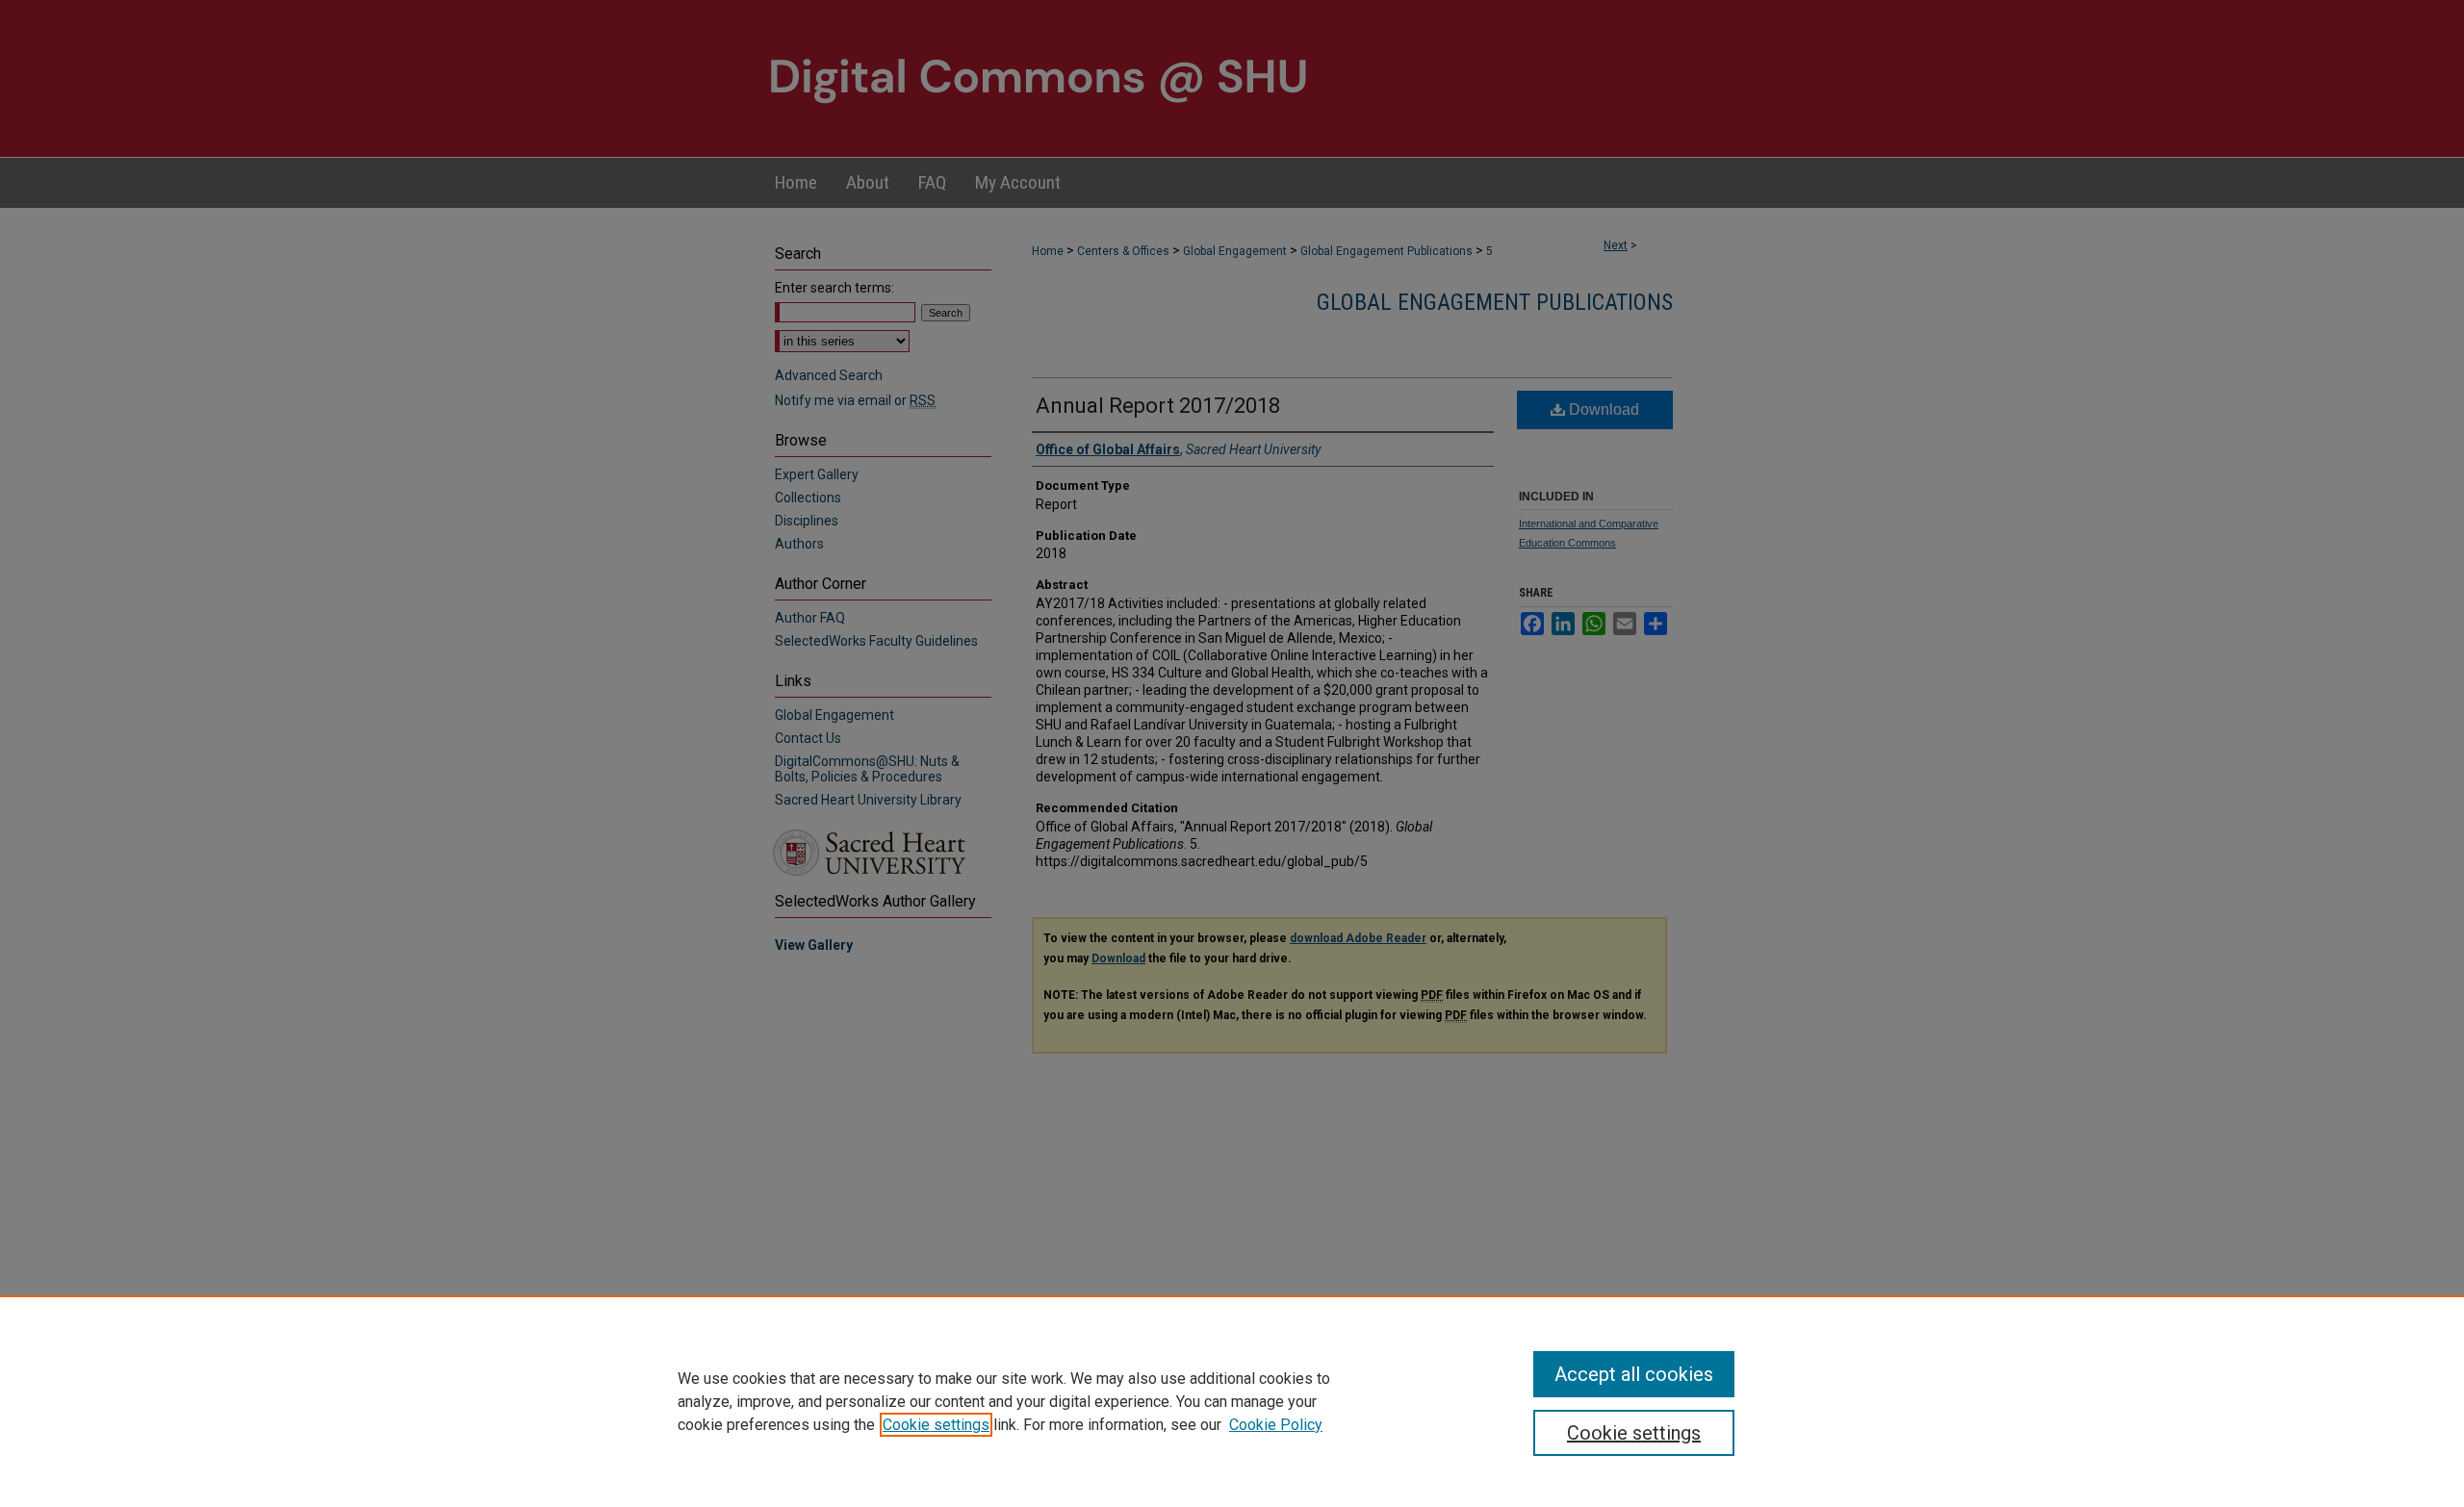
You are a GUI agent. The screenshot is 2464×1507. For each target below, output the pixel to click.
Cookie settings (936, 1425)
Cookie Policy (1276, 1425)
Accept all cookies (1634, 1374)
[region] (1232, 1401)
